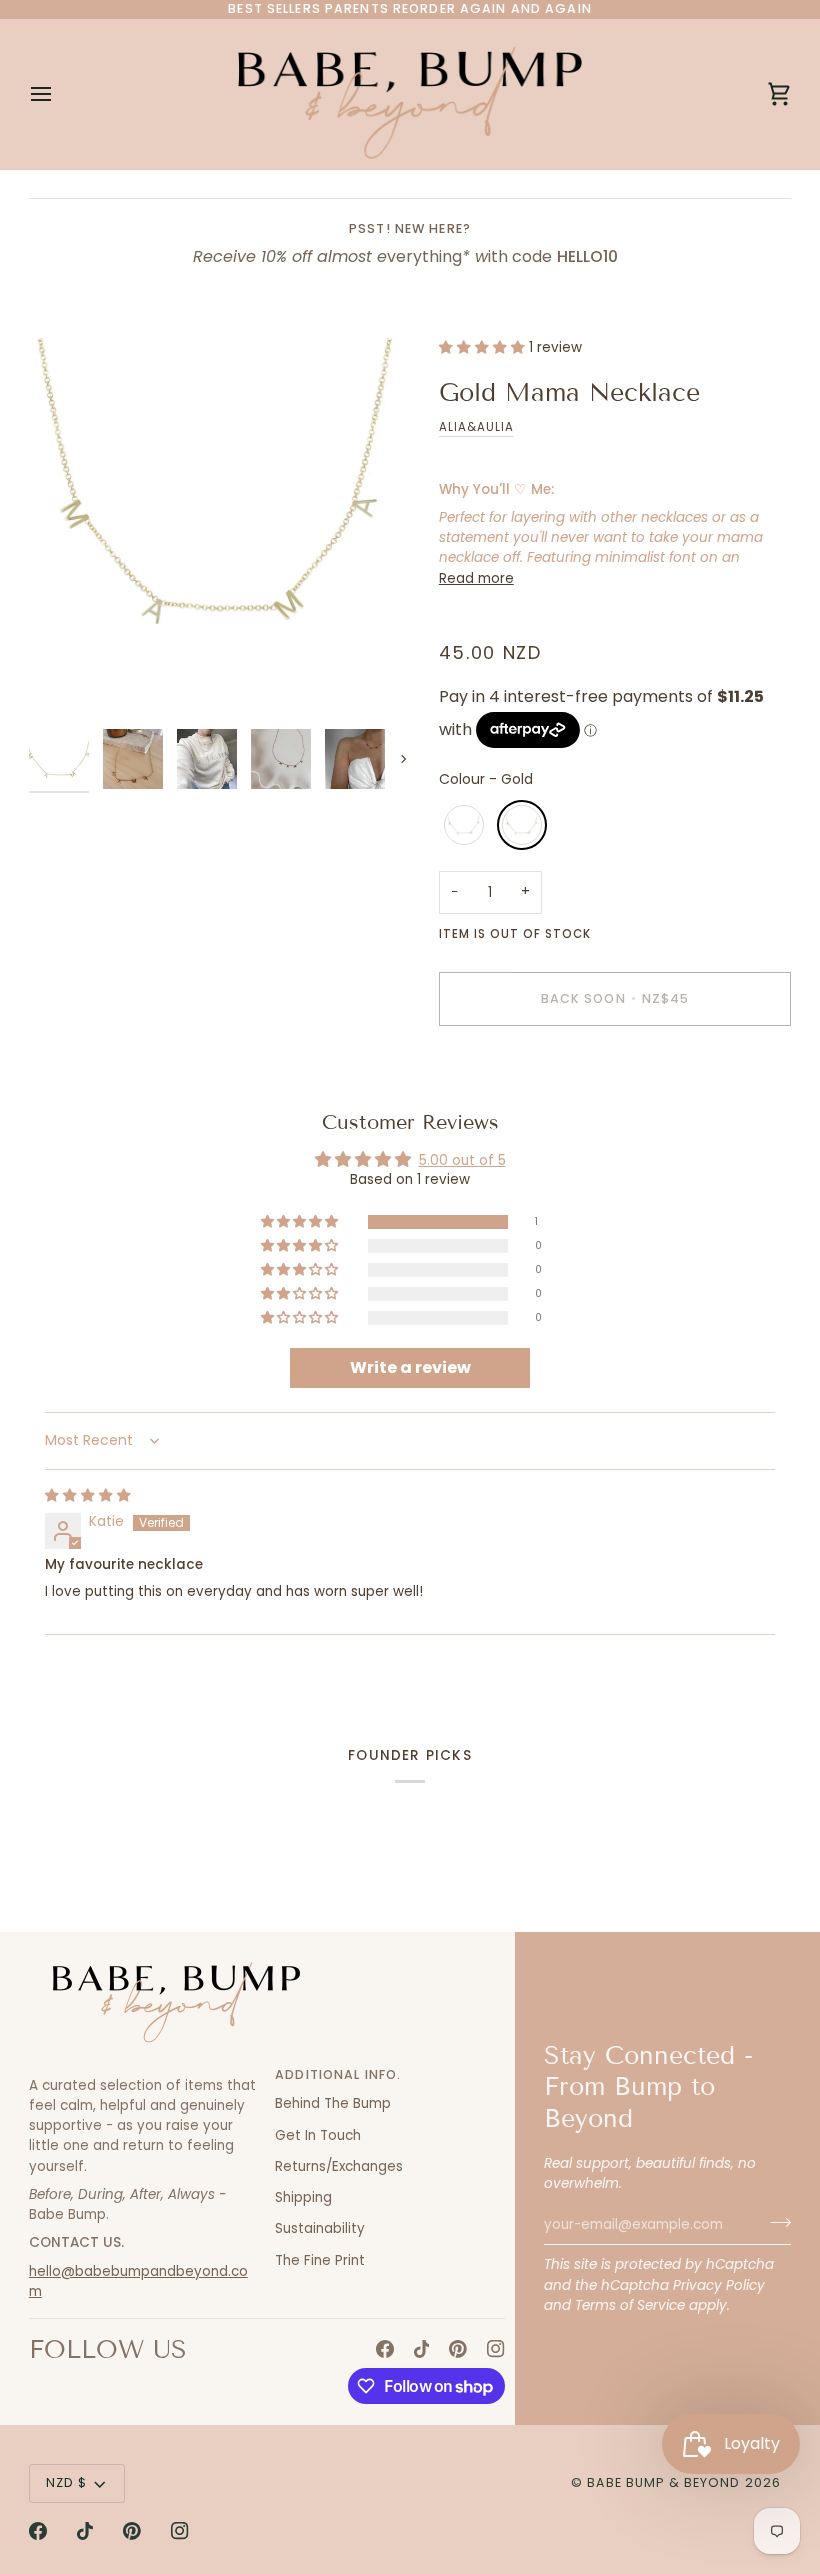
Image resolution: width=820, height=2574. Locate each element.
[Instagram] (496, 2349)
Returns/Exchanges (339, 2166)
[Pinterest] (458, 2349)
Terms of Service (630, 2305)
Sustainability (320, 2228)
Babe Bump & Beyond (663, 2482)
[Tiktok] (422, 2349)
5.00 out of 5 (462, 1160)
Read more (476, 578)
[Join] (774, 2222)
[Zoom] (219, 528)
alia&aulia (476, 427)
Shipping (303, 2197)
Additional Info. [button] (338, 2074)
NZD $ (67, 2482)
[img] (88, 1495)
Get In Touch (318, 2135)
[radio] (464, 825)
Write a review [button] (410, 1367)
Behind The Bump (333, 2103)
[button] (484, 347)
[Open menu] (59, 94)
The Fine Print (320, 2260)
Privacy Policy (719, 2285)
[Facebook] (385, 2349)
